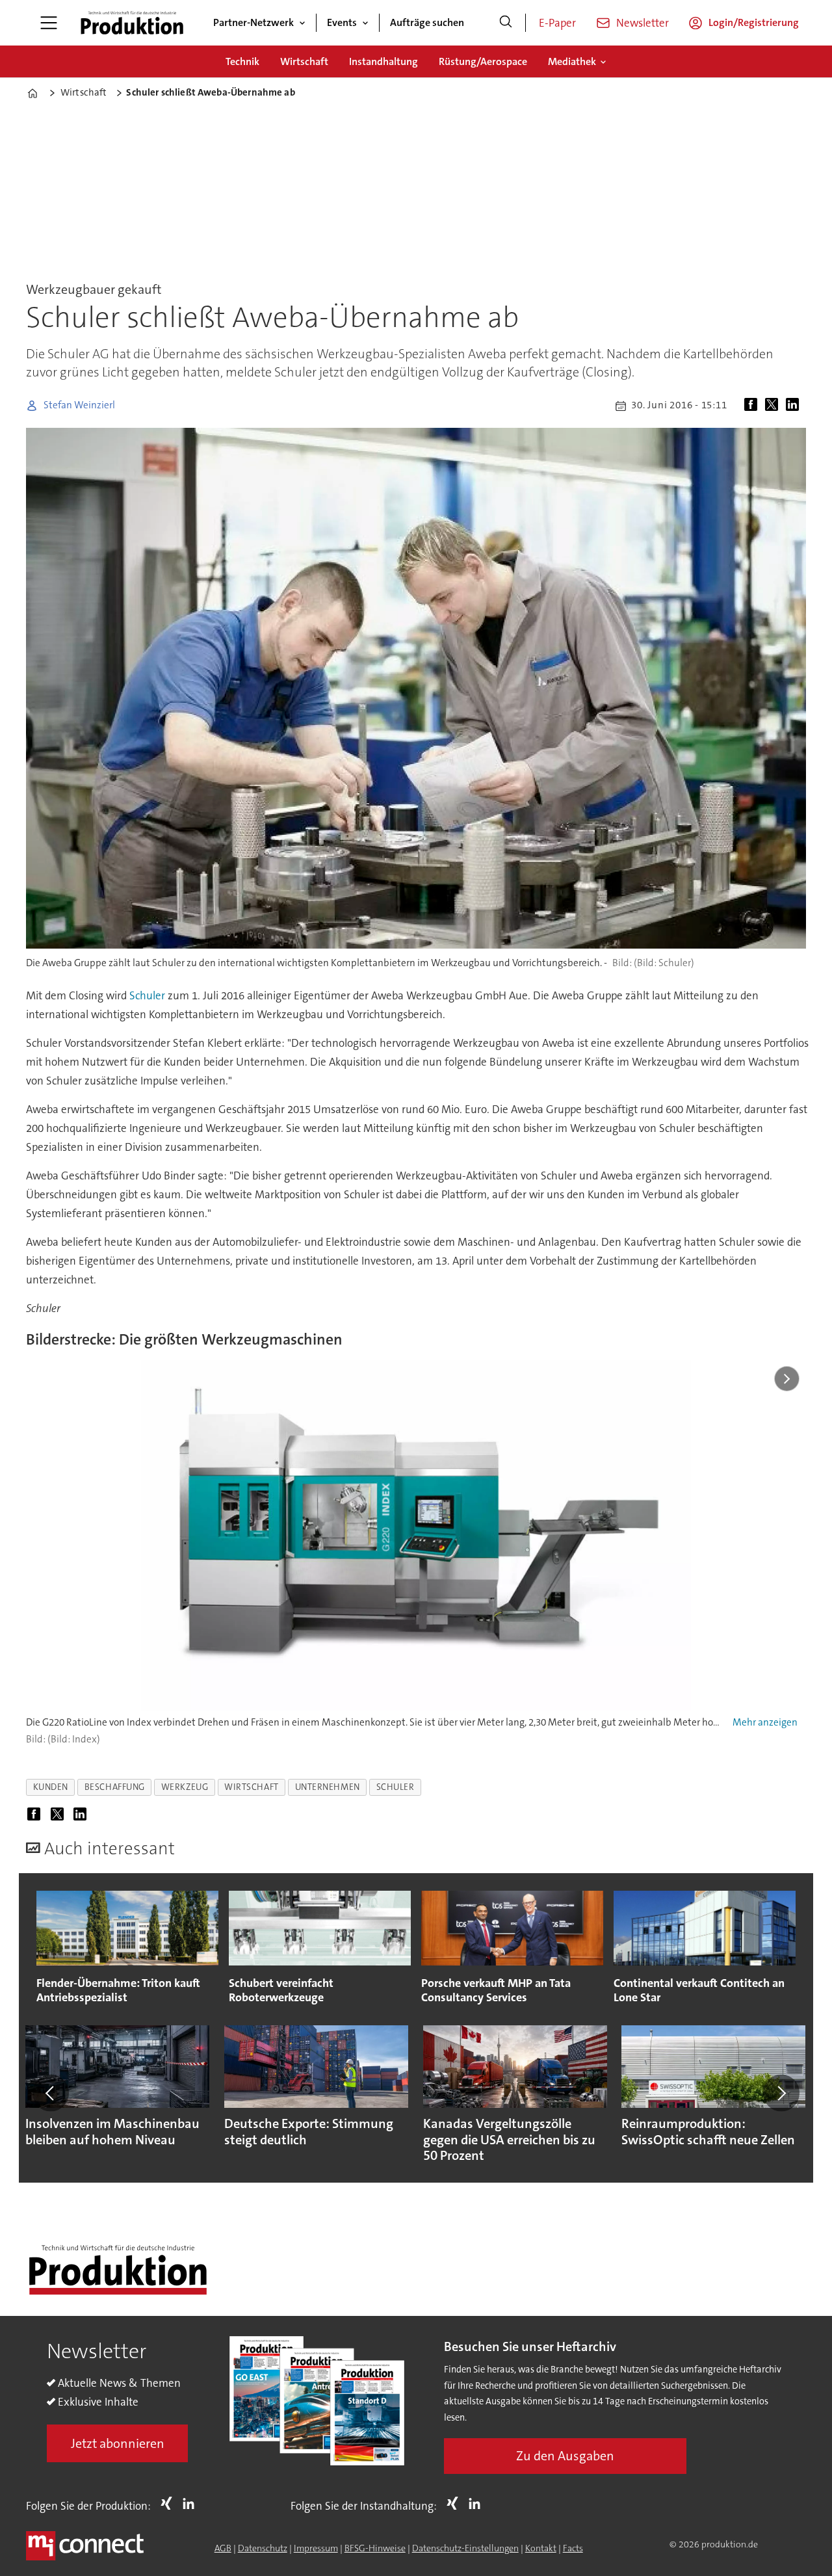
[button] (51, 2093)
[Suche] (506, 23)
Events (342, 22)
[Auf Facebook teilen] (753, 406)
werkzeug (185, 1787)
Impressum (316, 2548)
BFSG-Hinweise (375, 2548)
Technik (242, 61)
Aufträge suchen (427, 22)
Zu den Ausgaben (565, 2456)
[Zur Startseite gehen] (132, 23)
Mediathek (572, 61)
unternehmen (328, 1787)
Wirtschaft (304, 61)
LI (192, 2503)
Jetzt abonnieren (118, 2443)
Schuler (147, 995)
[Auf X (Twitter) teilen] (774, 406)
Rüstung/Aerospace (483, 61)
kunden (51, 1787)
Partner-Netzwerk (253, 22)
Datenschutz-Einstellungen (465, 2548)
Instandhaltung (383, 61)
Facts (573, 2548)
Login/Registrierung (754, 22)
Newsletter (643, 23)
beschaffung (115, 1787)
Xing (170, 2503)
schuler (396, 1787)
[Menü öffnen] (49, 23)
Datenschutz (263, 2548)
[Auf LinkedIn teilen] (795, 406)
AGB (223, 2548)
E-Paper (557, 23)
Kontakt (541, 2548)
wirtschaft (251, 1787)
